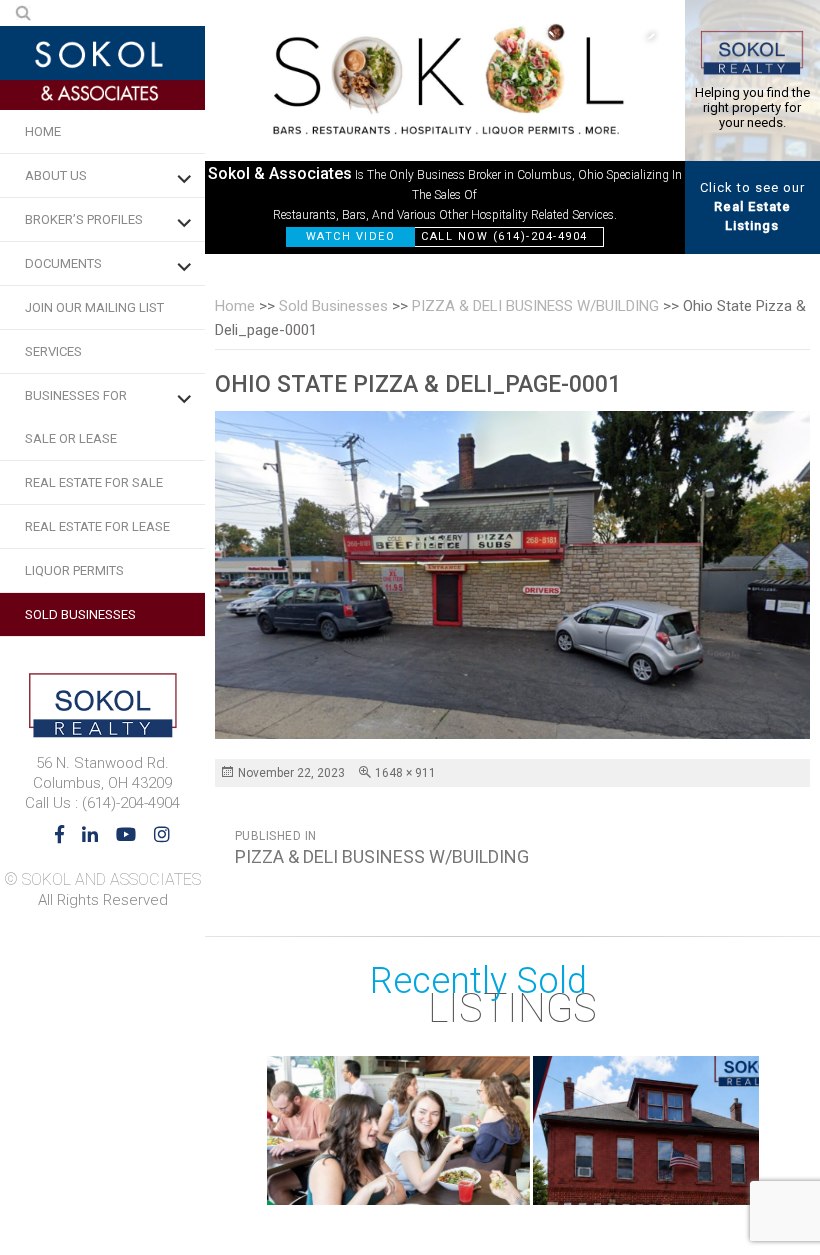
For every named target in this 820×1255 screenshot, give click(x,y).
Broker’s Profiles (84, 219)
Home (43, 131)
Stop (749, 1184)
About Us (56, 175)
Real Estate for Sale (94, 482)
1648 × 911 (405, 773)
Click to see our (752, 206)
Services (53, 351)
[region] (445, 127)
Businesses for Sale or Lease (76, 417)
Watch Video (351, 236)
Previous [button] (560, 35)
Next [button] (640, 35)
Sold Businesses (80, 614)
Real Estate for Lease (97, 526)
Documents (63, 263)
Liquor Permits (74, 570)
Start (734, 1184)
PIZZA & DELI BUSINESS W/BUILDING (535, 306)
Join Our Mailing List (94, 307)
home (235, 306)
